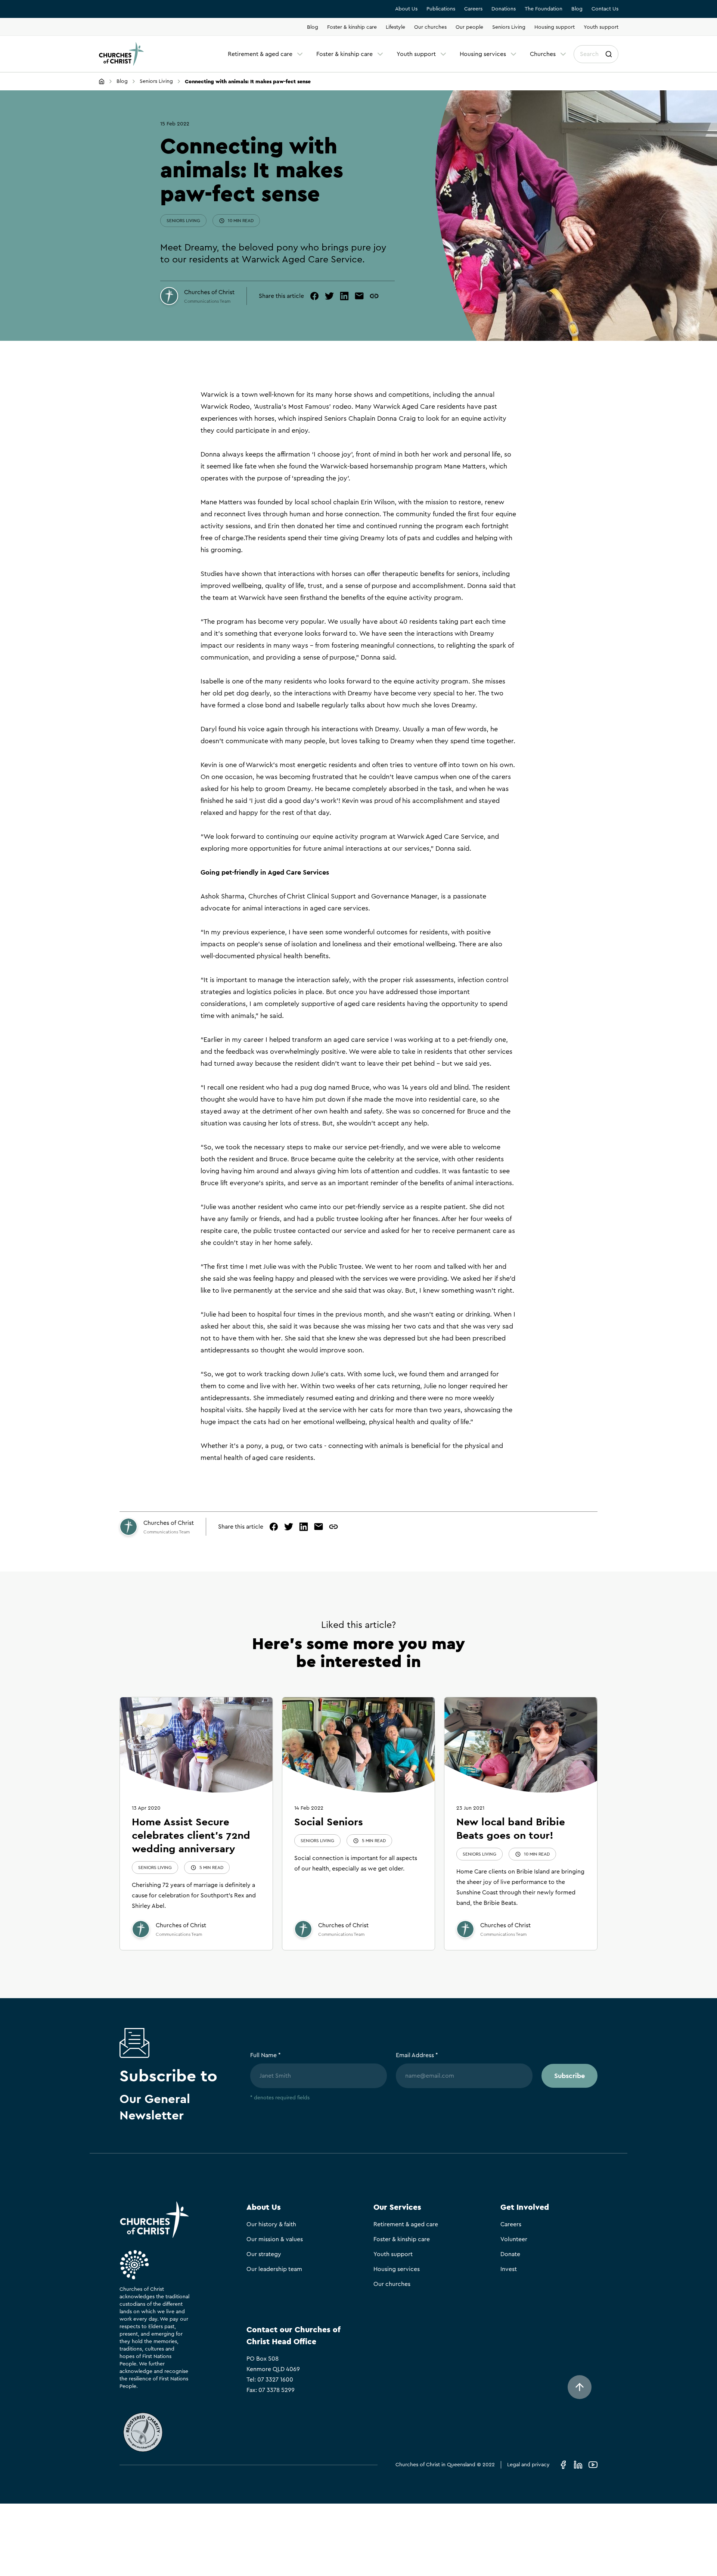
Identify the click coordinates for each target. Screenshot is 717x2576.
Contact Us (605, 9)
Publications (441, 9)
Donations (504, 9)
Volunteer (514, 2239)
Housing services (483, 54)
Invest (509, 2269)
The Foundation (544, 9)
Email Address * (417, 2055)
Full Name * (266, 2055)
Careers (473, 9)
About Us (406, 9)
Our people (469, 27)
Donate (510, 2254)
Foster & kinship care (352, 27)
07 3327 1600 (275, 2380)
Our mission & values (275, 2239)
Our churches (430, 27)
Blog (577, 9)
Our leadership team (274, 2269)
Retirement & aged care (260, 54)
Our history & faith (271, 2224)
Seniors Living (509, 27)
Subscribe (569, 2076)
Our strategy (264, 2254)
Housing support (555, 27)
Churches (543, 54)
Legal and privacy (528, 2465)
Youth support (601, 27)
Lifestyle (395, 27)
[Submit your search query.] (609, 54)
